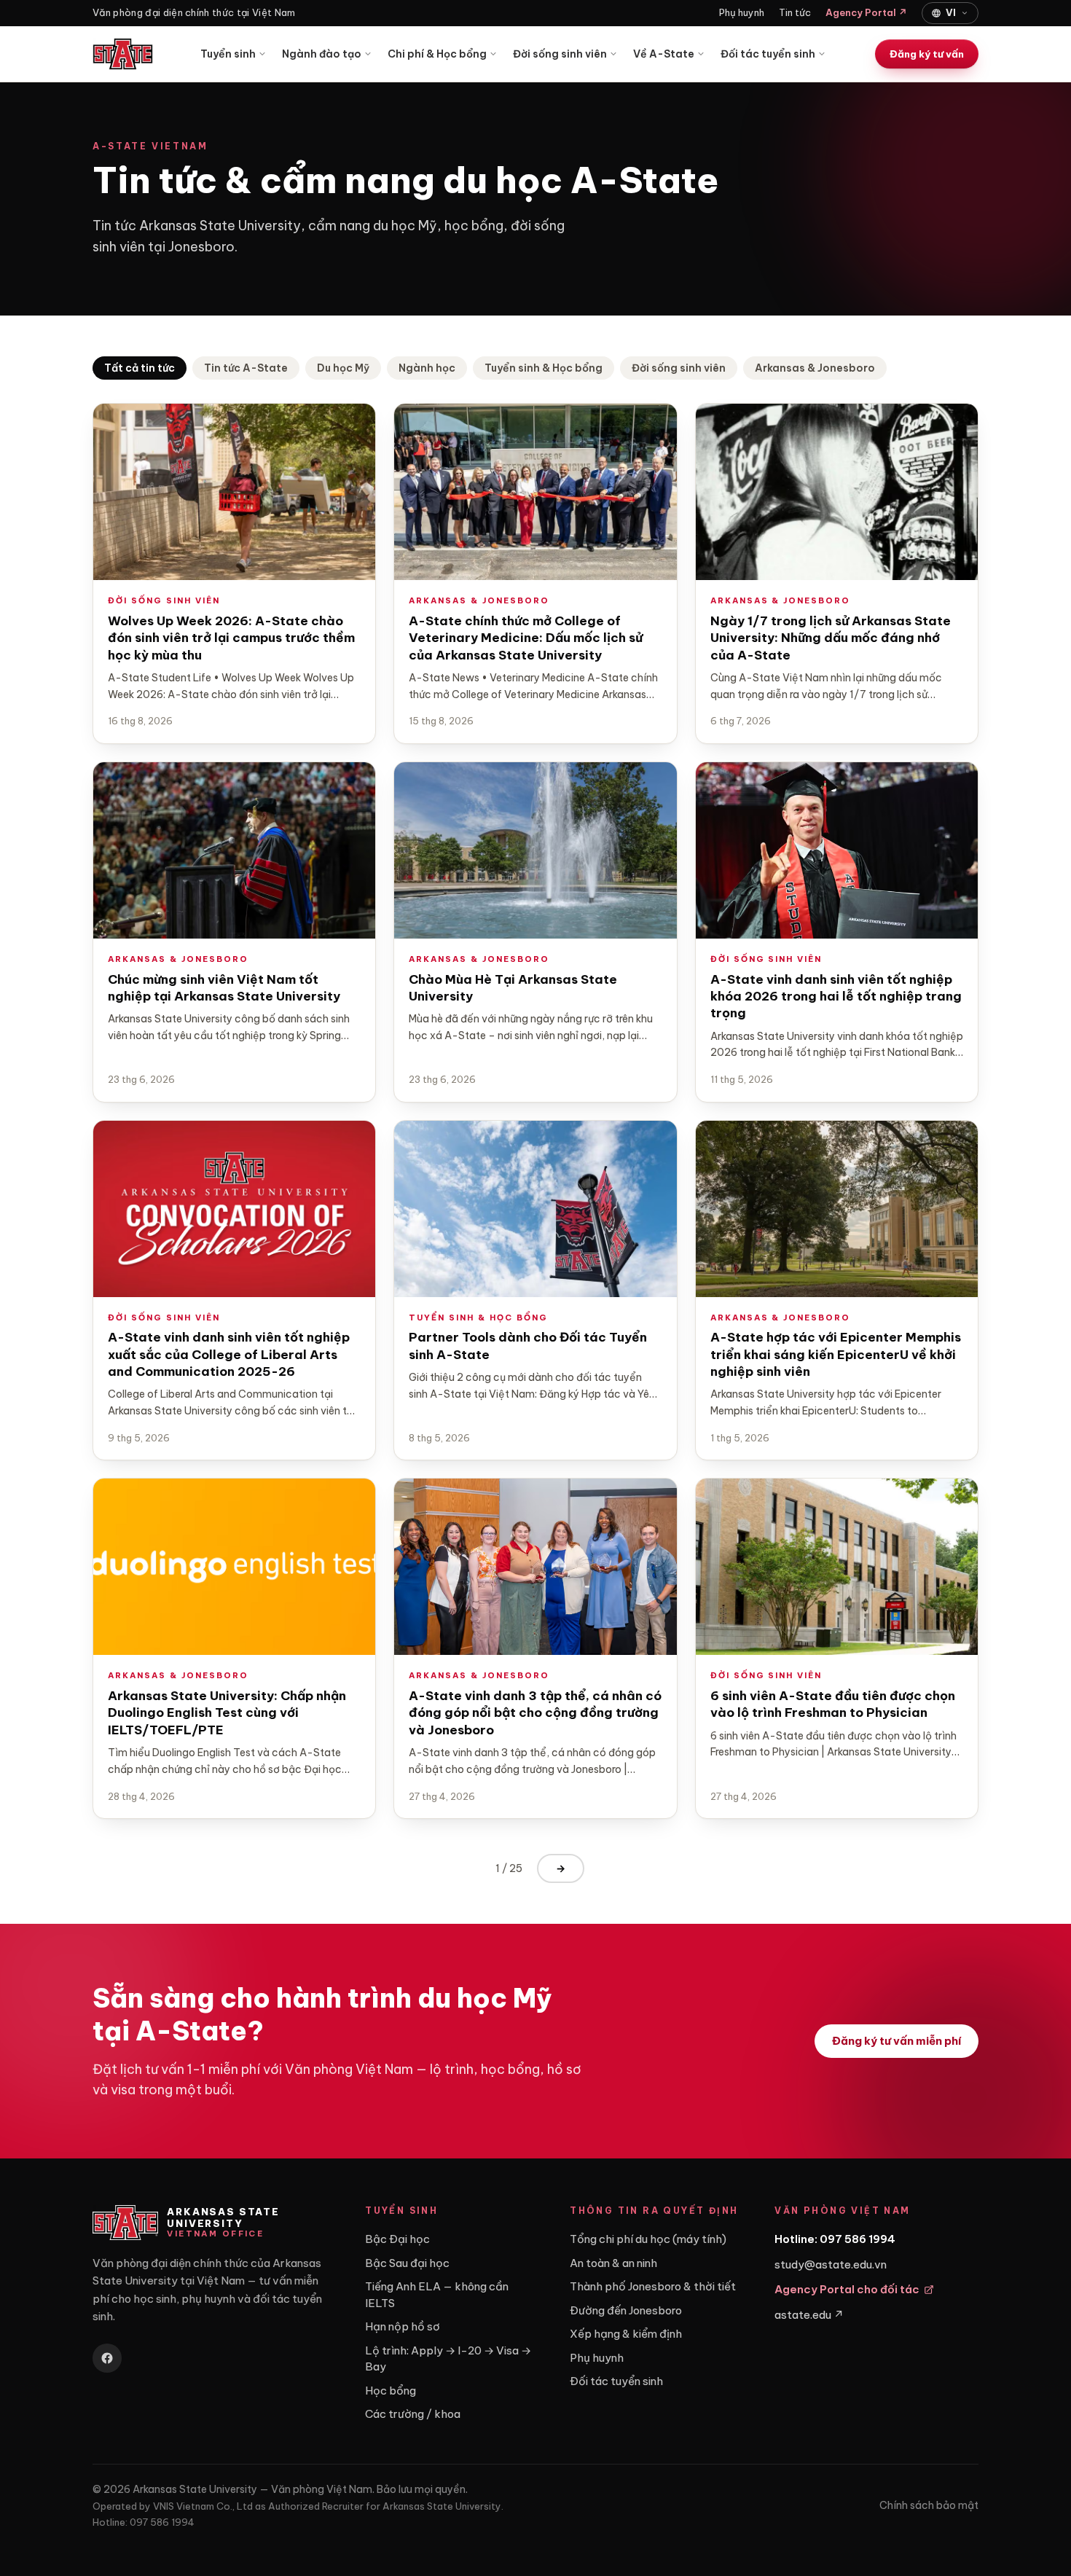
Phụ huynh (742, 12)
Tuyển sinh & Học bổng (544, 368)
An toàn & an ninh (613, 2263)
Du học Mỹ (343, 368)
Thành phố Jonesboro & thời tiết (653, 2286)
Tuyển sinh (228, 54)
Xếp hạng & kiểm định (626, 2334)
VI (951, 12)
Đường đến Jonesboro (626, 2310)
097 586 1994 (162, 2522)
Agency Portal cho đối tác (847, 2289)
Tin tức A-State (246, 368)
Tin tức (795, 12)
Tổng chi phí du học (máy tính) (648, 2239)
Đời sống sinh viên (560, 54)
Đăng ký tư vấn (927, 54)
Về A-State (664, 54)
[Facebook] (107, 2358)
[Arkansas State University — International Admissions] (123, 54)
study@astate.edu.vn (831, 2264)
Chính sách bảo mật (929, 2505)
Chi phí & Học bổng (437, 54)
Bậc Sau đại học (407, 2263)
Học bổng (391, 2391)
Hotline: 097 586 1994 (835, 2239)
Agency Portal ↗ (866, 12)
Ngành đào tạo (322, 54)
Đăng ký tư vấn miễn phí (897, 2041)
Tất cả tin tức (140, 368)
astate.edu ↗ (809, 2315)
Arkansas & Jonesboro (815, 368)
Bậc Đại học (397, 2239)
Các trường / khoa (413, 2414)
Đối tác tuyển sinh (768, 54)
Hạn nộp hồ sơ (403, 2326)
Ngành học (427, 368)
